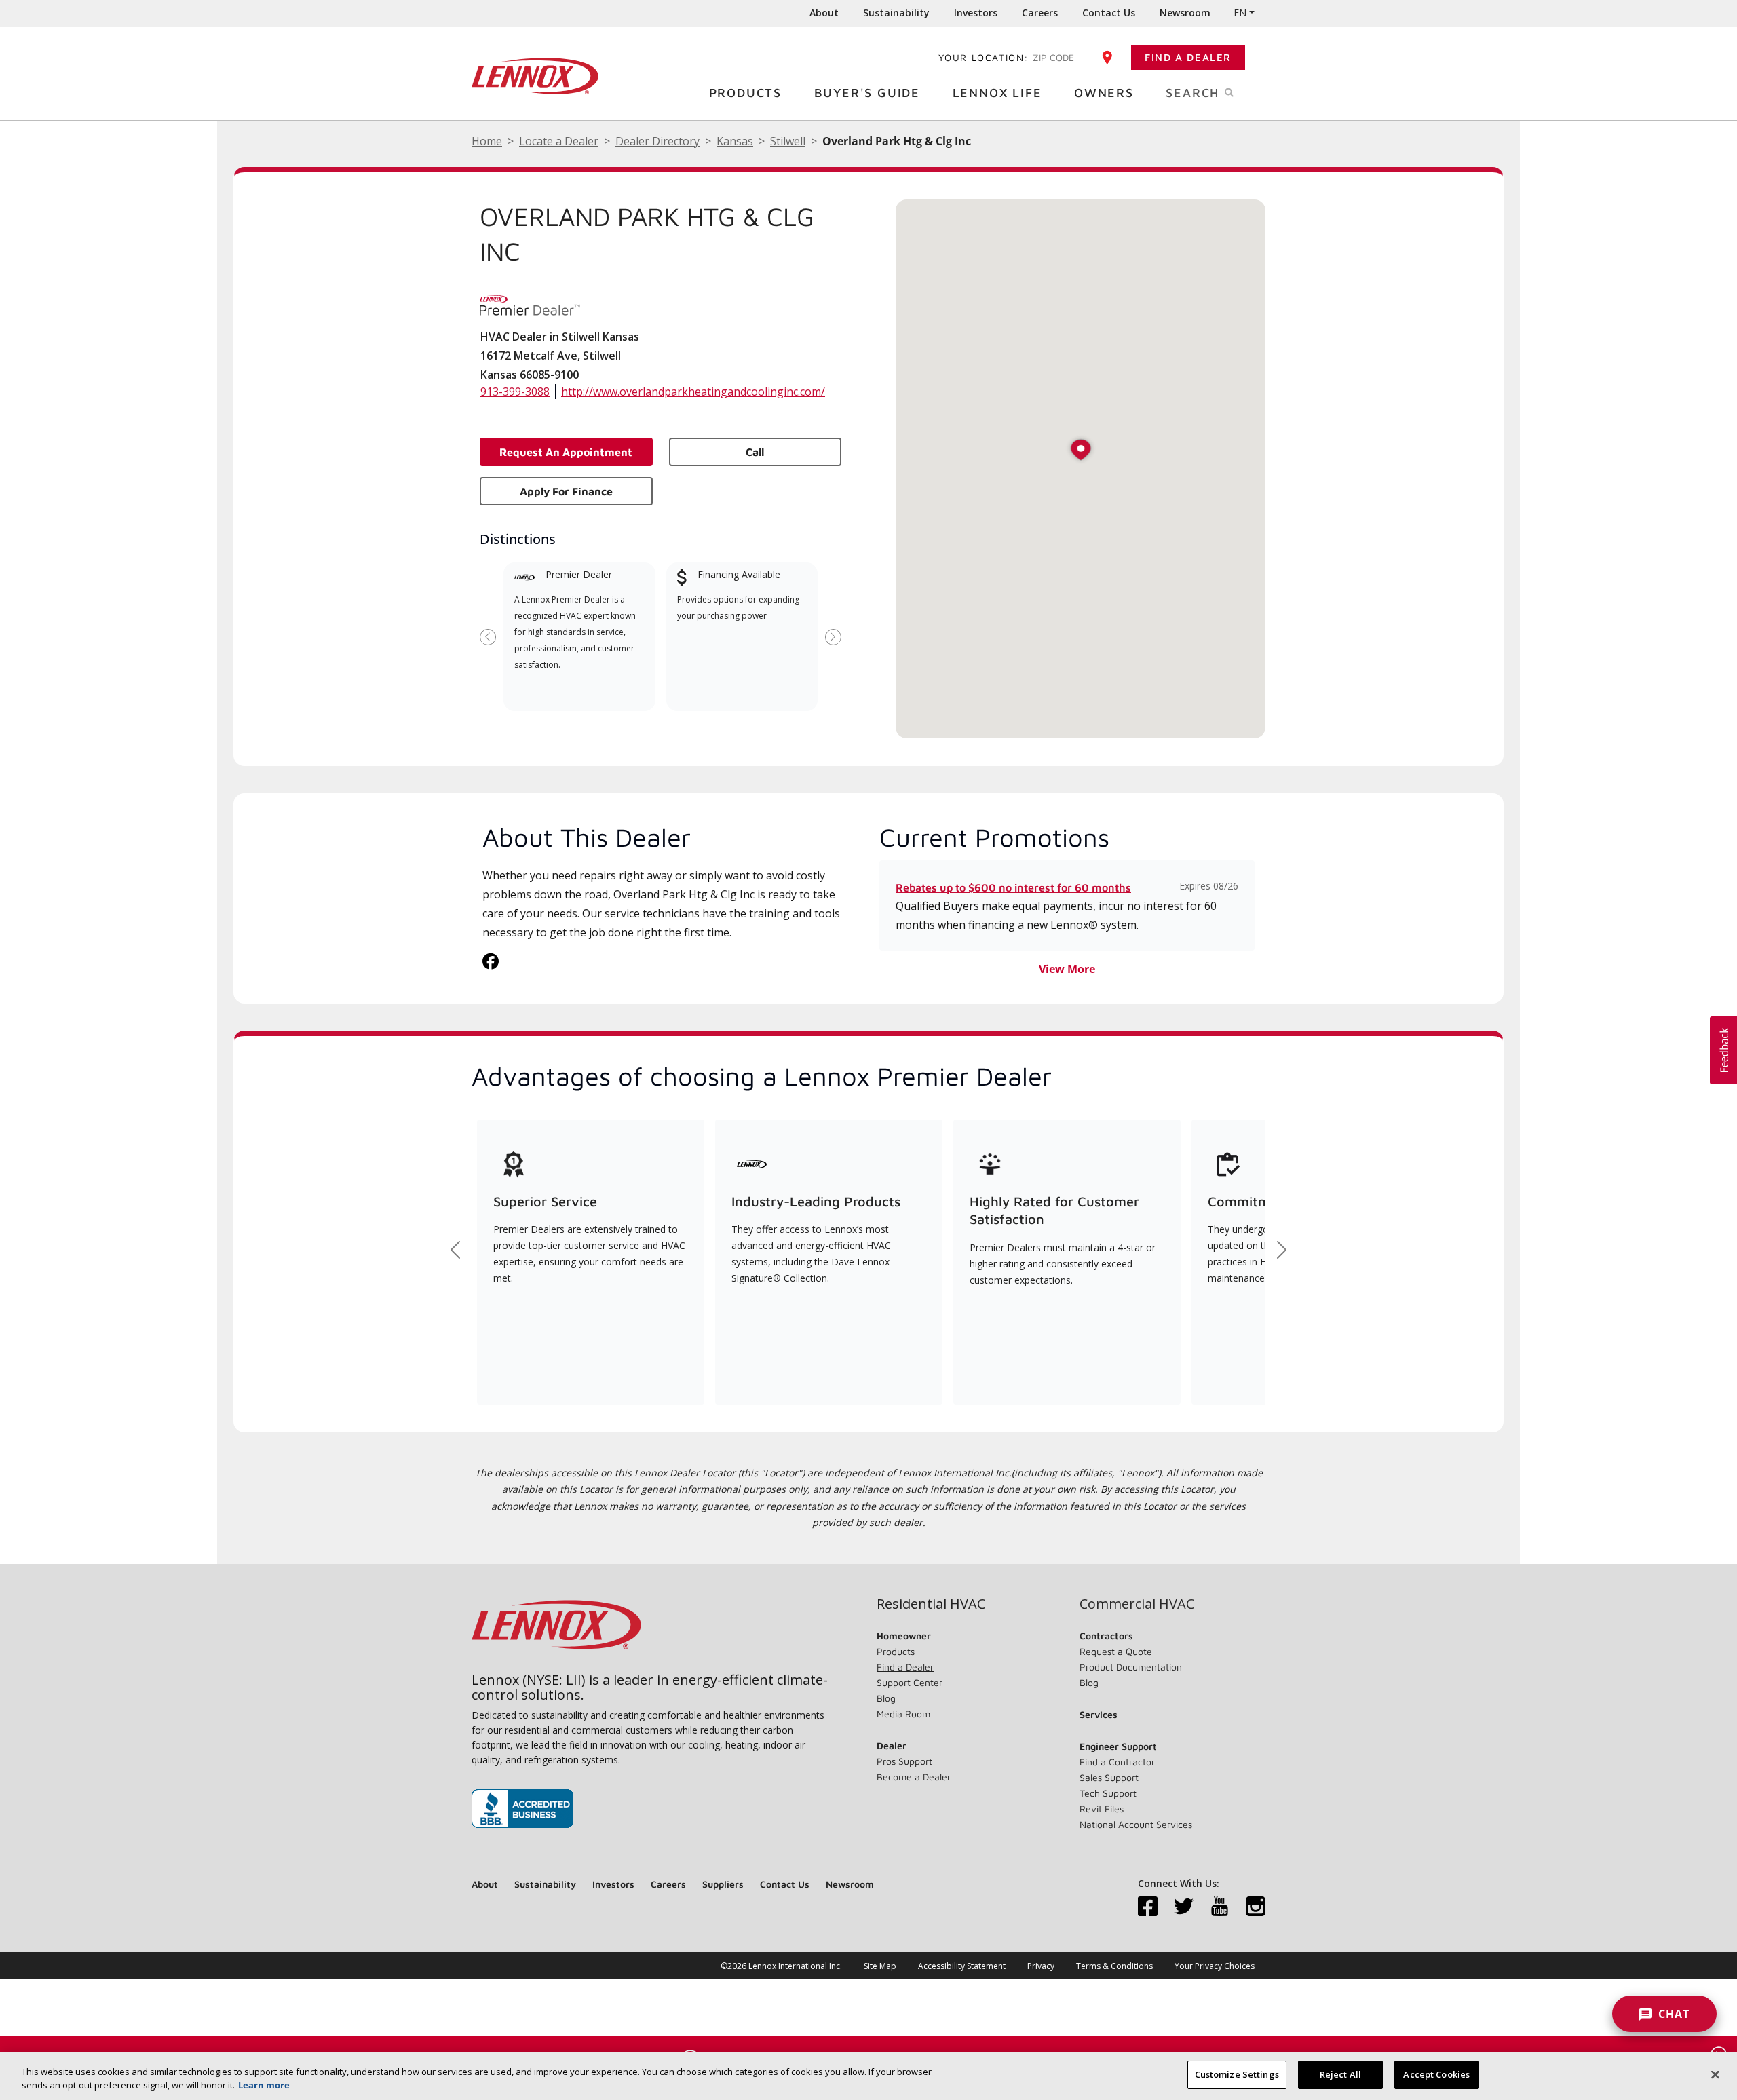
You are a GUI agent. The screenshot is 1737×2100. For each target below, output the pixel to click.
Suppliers (723, 1884)
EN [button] (1240, 13)
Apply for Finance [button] (566, 491)
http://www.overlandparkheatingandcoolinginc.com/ (693, 392)
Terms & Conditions (1114, 1966)
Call (755, 452)
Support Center (910, 1682)
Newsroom (1185, 13)
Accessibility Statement (962, 1966)
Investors (976, 13)
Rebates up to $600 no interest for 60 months (1013, 887)
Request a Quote (1116, 1651)
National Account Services (1136, 1824)
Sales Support (1109, 1777)
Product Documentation (1131, 1667)
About (824, 13)
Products (745, 93)
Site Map (880, 1966)
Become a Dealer (914, 1777)
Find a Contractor (1117, 1762)
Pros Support (904, 1761)
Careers (1040, 13)
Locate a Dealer (559, 141)
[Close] (1715, 2074)
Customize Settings (1237, 2074)
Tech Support (1108, 1793)
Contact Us (1109, 13)
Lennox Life (997, 93)
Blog (886, 1698)
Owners (1104, 93)
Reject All (1340, 2074)
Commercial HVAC (1137, 1604)
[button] (1081, 451)
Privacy (1041, 1966)
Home (487, 141)
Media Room (903, 1714)
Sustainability (896, 13)
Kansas (735, 141)
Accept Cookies (1436, 2074)
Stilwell (788, 141)
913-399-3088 (515, 392)
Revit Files (1102, 1809)
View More (1067, 969)
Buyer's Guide (867, 93)
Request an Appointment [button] (566, 452)
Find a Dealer (1188, 57)
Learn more (264, 2085)
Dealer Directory (657, 141)
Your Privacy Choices (1215, 1966)
